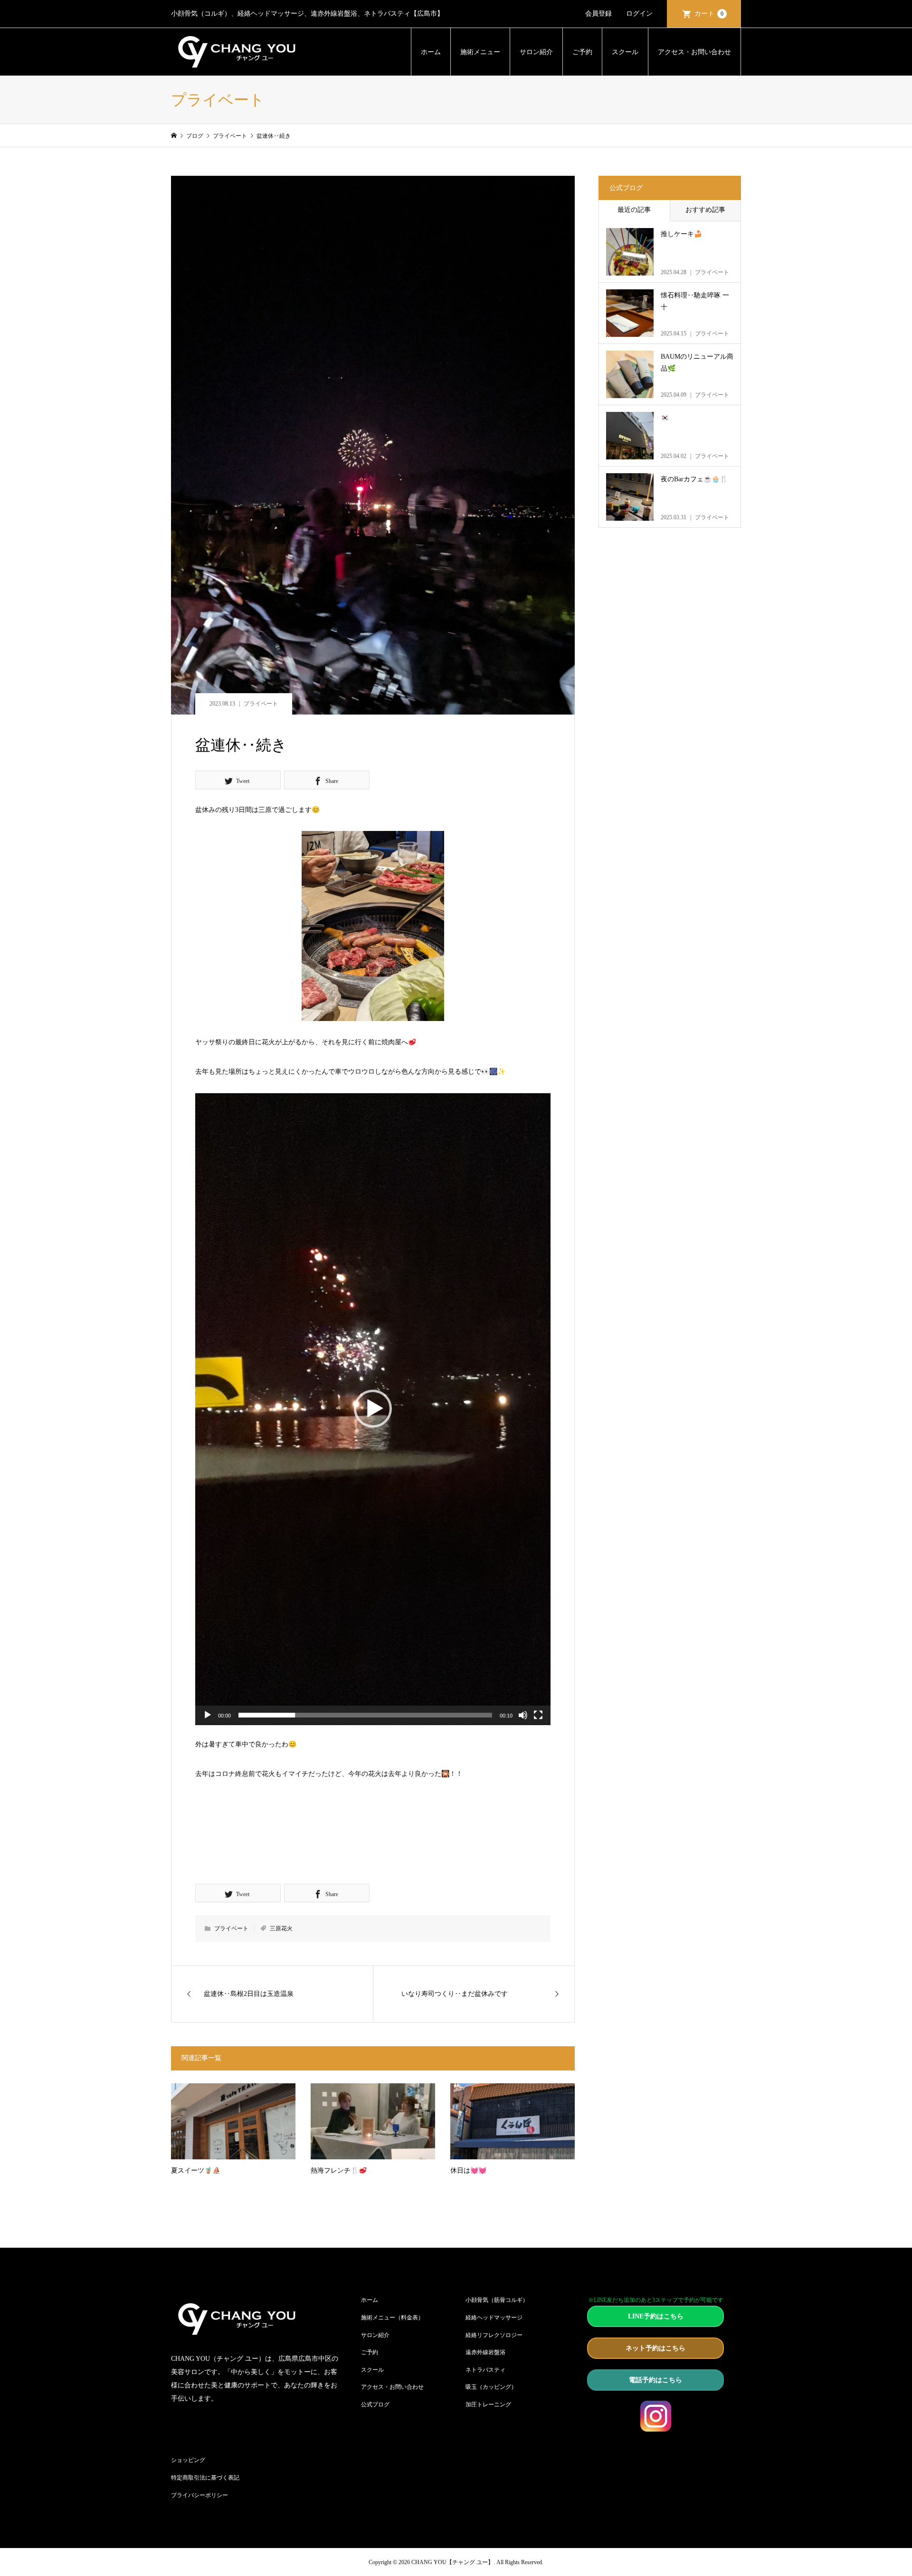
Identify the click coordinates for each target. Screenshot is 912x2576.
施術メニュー (480, 52)
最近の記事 (634, 210)
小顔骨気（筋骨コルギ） (497, 2300)
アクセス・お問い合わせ (694, 52)
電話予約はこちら (655, 2380)
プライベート (261, 704)
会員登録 (598, 14)
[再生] (208, 1715)
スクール (625, 52)
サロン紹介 (536, 52)
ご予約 (582, 52)
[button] (373, 1409)
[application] (373, 1409)
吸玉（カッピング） (491, 2387)
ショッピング (188, 2460)
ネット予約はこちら (655, 2348)
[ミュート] (523, 1715)
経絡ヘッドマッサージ (494, 2318)
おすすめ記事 (705, 210)
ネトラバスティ (485, 2370)
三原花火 (281, 1928)
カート (709, 14)
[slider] (365, 1715)
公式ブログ (375, 2404)
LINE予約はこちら (656, 2316)
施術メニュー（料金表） (392, 2318)
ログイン (639, 14)
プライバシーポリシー (199, 2495)
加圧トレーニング (488, 2404)
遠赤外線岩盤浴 (485, 2352)
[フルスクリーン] (538, 1715)
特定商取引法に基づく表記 (205, 2478)
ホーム (431, 52)
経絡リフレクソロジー (494, 2335)
